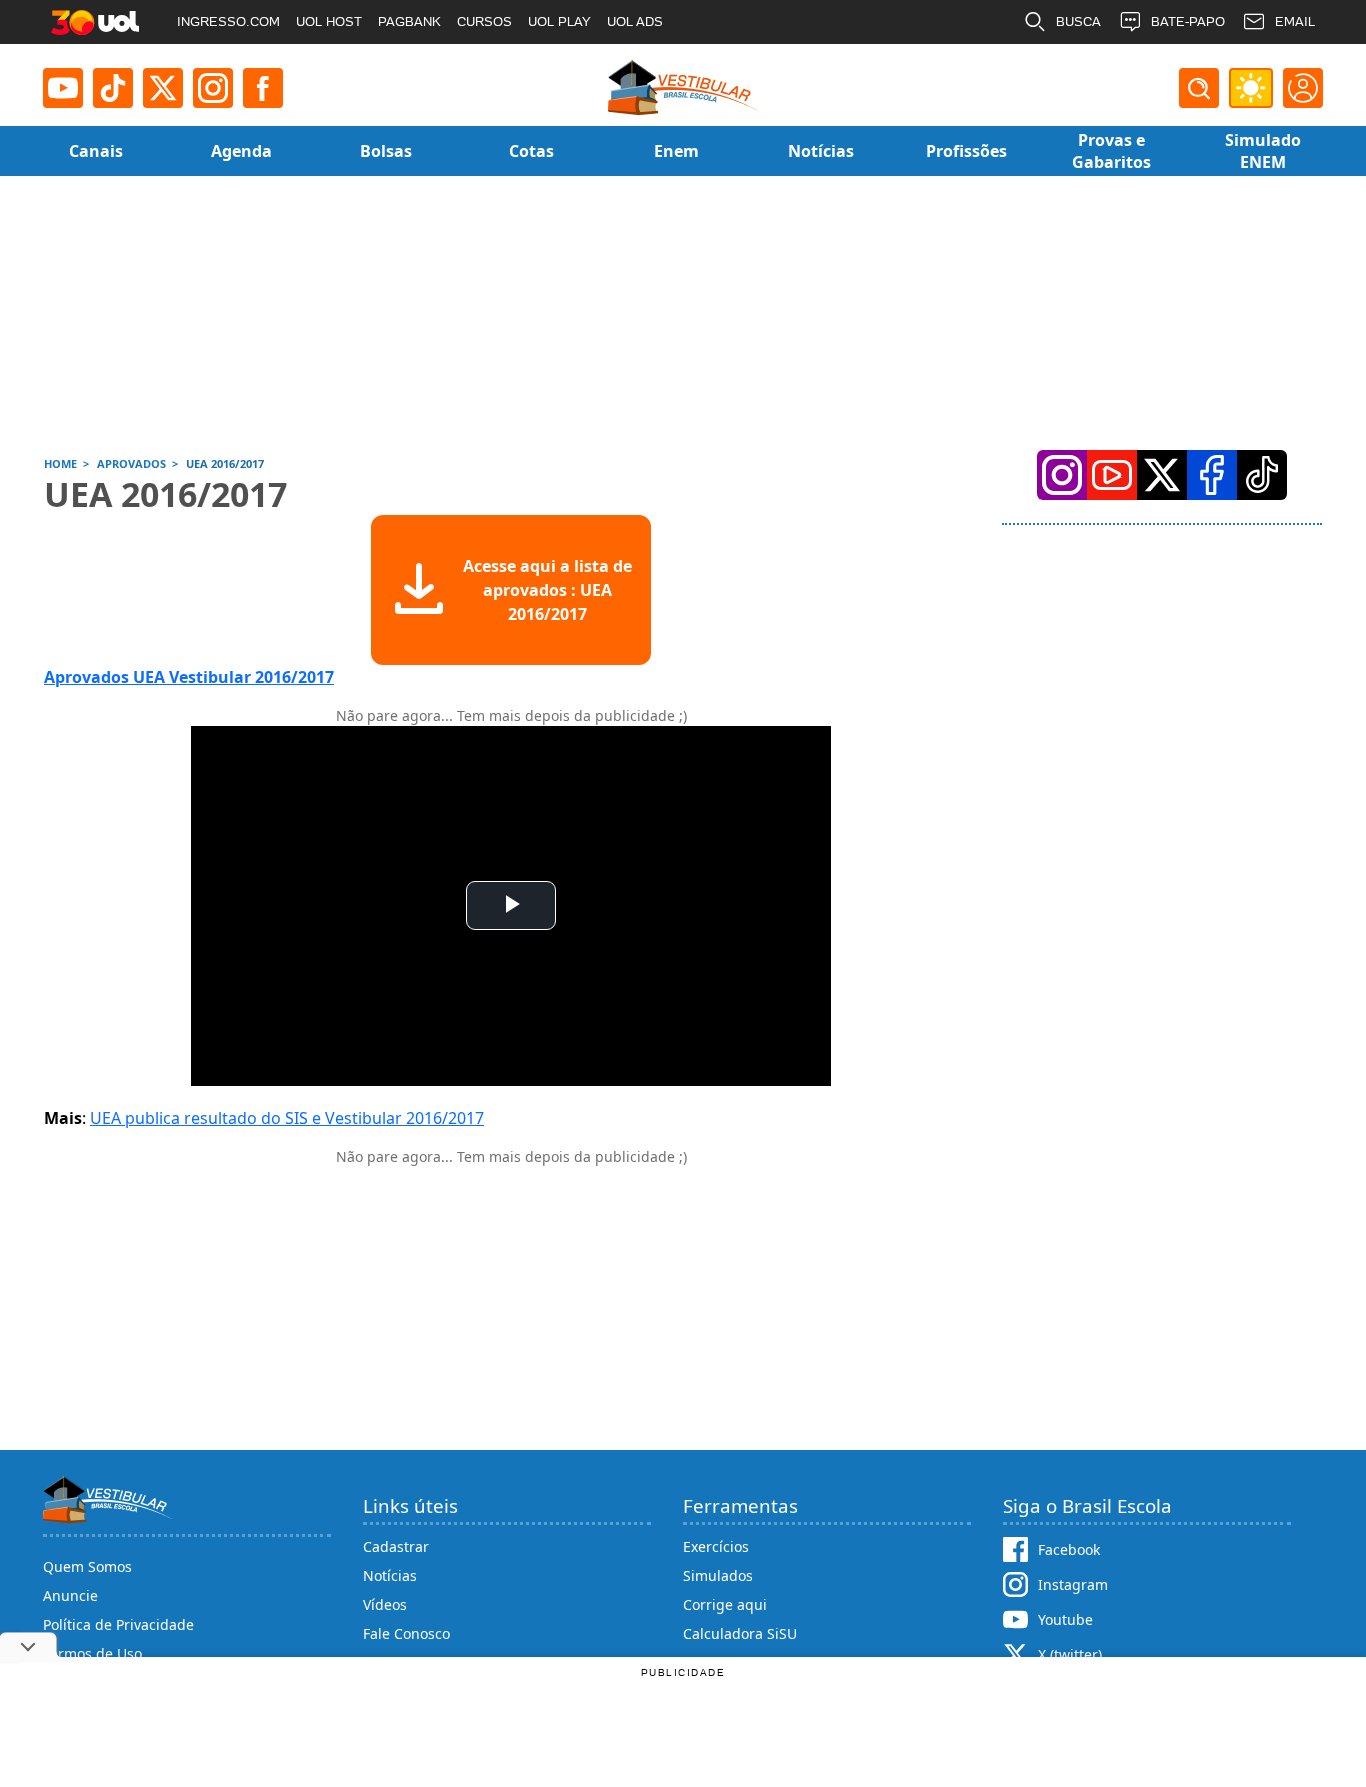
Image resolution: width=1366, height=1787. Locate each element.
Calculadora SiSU (740, 1633)
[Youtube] (63, 88)
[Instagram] (213, 88)
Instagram (1073, 1584)
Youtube (1065, 1619)
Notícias (390, 1575)
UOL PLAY (559, 21)
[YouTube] (1112, 475)
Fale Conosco (406, 1633)
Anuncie (70, 1595)
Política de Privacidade (118, 1624)
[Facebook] (1212, 475)
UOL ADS (635, 21)
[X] (163, 88)
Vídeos (385, 1604)
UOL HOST (329, 21)
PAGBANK (409, 21)
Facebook (1069, 1549)
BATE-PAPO (1188, 21)
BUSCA (1078, 21)
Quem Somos (87, 1566)
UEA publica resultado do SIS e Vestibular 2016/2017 (287, 1118)
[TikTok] (113, 88)
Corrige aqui (725, 1604)
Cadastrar (396, 1546)
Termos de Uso (92, 1653)
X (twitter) (1070, 1654)
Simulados (718, 1575)
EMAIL (1295, 21)
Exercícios (716, 1546)
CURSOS (484, 21)
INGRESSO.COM (228, 21)
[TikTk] (1262, 475)
